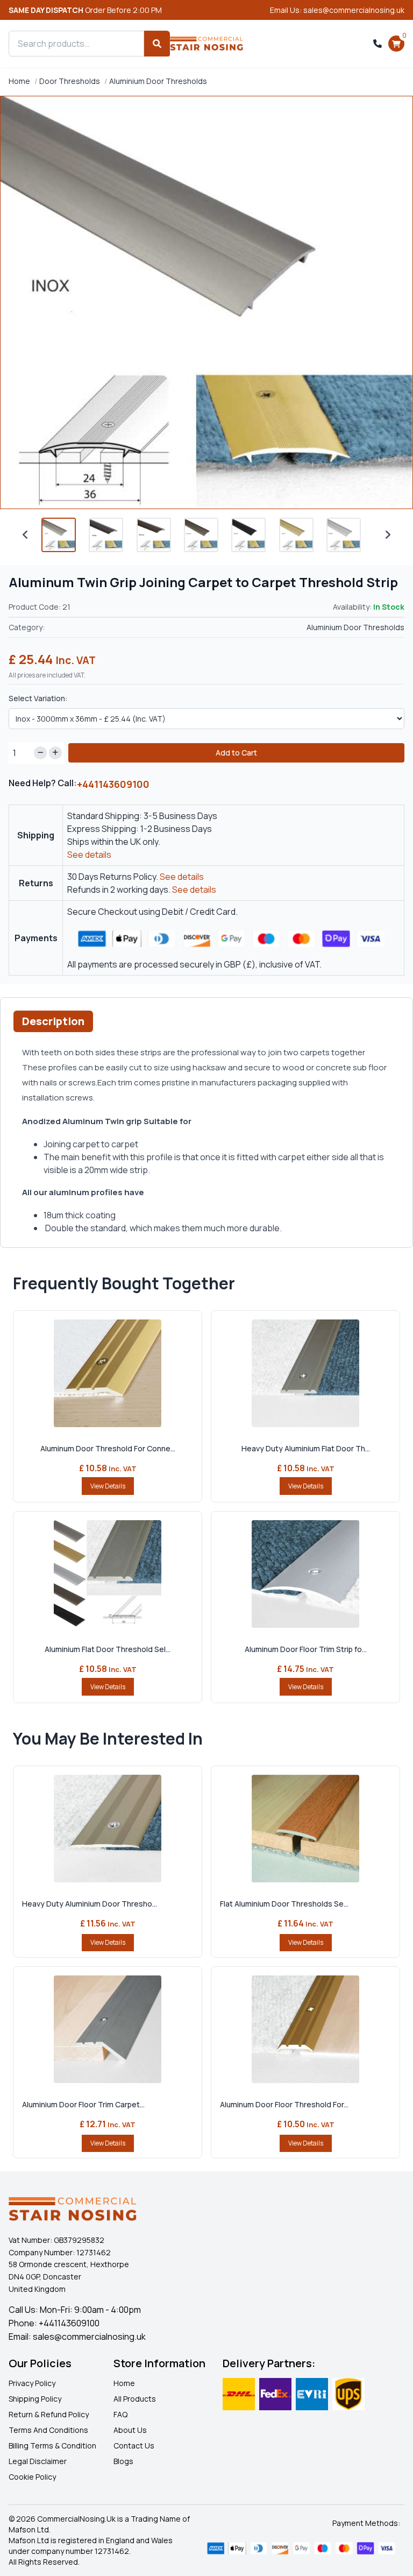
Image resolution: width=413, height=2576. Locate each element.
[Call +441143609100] (378, 44)
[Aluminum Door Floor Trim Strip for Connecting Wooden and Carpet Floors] (305, 1574)
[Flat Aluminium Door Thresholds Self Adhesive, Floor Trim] (305, 1829)
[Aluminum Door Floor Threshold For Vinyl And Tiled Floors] (305, 2029)
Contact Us (134, 2446)
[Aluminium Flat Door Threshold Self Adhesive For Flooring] (108, 1574)
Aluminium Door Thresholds (158, 81)
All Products (135, 2399)
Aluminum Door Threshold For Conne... (108, 1448)
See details (89, 855)
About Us (130, 2430)
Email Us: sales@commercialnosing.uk (337, 10)
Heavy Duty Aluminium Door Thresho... (90, 1904)
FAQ (120, 2414)
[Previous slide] (25, 535)
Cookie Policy (32, 2477)
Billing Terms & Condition (52, 2446)
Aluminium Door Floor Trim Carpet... (83, 2104)
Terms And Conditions (48, 2430)
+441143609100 (113, 784)
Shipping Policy (35, 2399)
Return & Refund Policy (49, 2414)
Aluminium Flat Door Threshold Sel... (108, 1649)
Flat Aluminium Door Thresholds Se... (284, 1904)
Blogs (123, 2461)
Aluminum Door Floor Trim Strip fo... (306, 1649)
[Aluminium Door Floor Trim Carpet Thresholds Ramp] (108, 2029)
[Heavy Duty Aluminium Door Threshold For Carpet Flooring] (108, 1829)
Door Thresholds (70, 81)
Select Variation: (38, 698)
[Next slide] (388, 535)
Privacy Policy (32, 2383)
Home (19, 81)
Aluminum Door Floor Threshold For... (284, 2104)
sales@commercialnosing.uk (89, 2337)
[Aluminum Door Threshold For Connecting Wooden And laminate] (108, 1373)
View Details (108, 1486)
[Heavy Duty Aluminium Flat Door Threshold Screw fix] (305, 1373)
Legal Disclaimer (38, 2461)
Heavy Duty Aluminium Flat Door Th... (306, 1448)
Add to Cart (236, 753)
